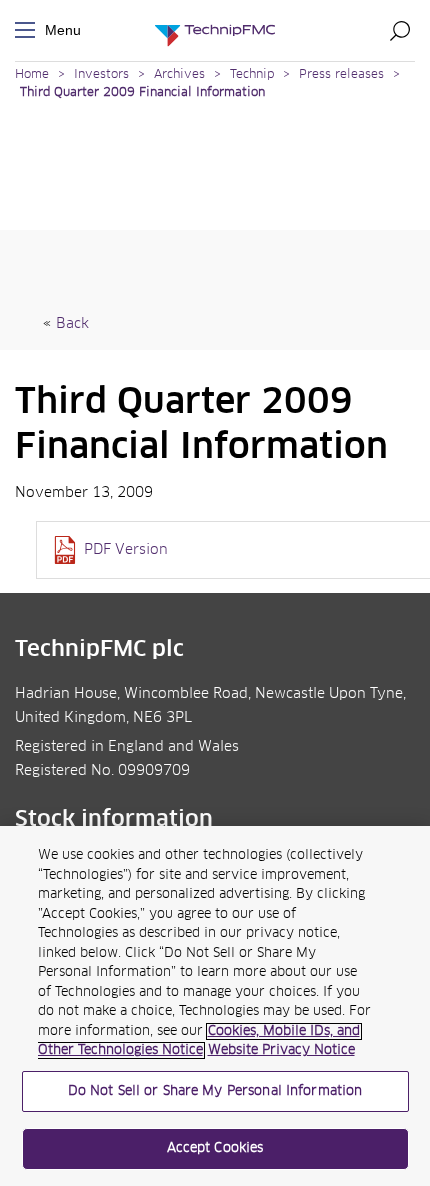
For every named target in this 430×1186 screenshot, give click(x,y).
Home (32, 75)
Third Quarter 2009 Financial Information (142, 93)
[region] (215, 1006)
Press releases (341, 75)
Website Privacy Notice (281, 1050)
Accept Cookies (215, 1148)
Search (400, 30)
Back (72, 324)
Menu (29, 30)
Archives (179, 75)
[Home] (215, 30)
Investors (101, 75)
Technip (252, 75)
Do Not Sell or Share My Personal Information (215, 1091)
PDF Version (126, 550)
